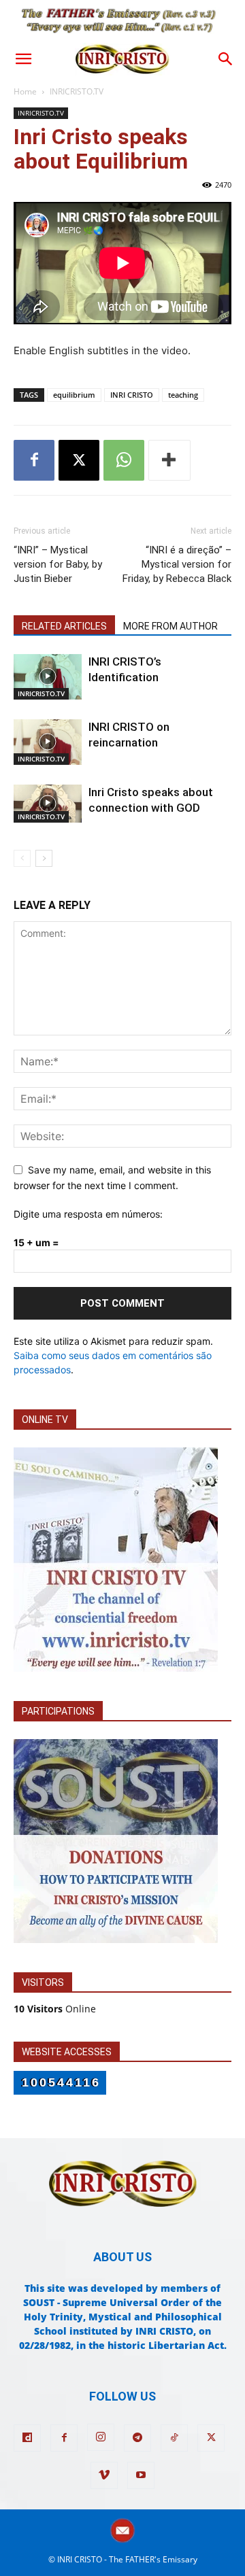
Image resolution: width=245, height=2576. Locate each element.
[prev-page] (22, 858)
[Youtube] (141, 2475)
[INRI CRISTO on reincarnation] (48, 742)
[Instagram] (101, 2437)
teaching (183, 395)
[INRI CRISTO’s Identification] (48, 677)
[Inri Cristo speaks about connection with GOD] (48, 804)
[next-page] (44, 858)
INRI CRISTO (132, 395)
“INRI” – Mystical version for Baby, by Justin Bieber (58, 564)
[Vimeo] (104, 2475)
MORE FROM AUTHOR (170, 626)
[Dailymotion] (27, 2438)
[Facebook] (34, 460)
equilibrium (74, 395)
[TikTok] (174, 2438)
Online (55, 2009)
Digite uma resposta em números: (88, 1214)
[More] (169, 460)
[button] (23, 59)
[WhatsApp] (124, 460)
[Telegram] (137, 2438)
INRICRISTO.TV (77, 91)
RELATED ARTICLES (64, 626)
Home (25, 91)
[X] (79, 460)
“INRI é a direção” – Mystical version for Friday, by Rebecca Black (177, 564)
